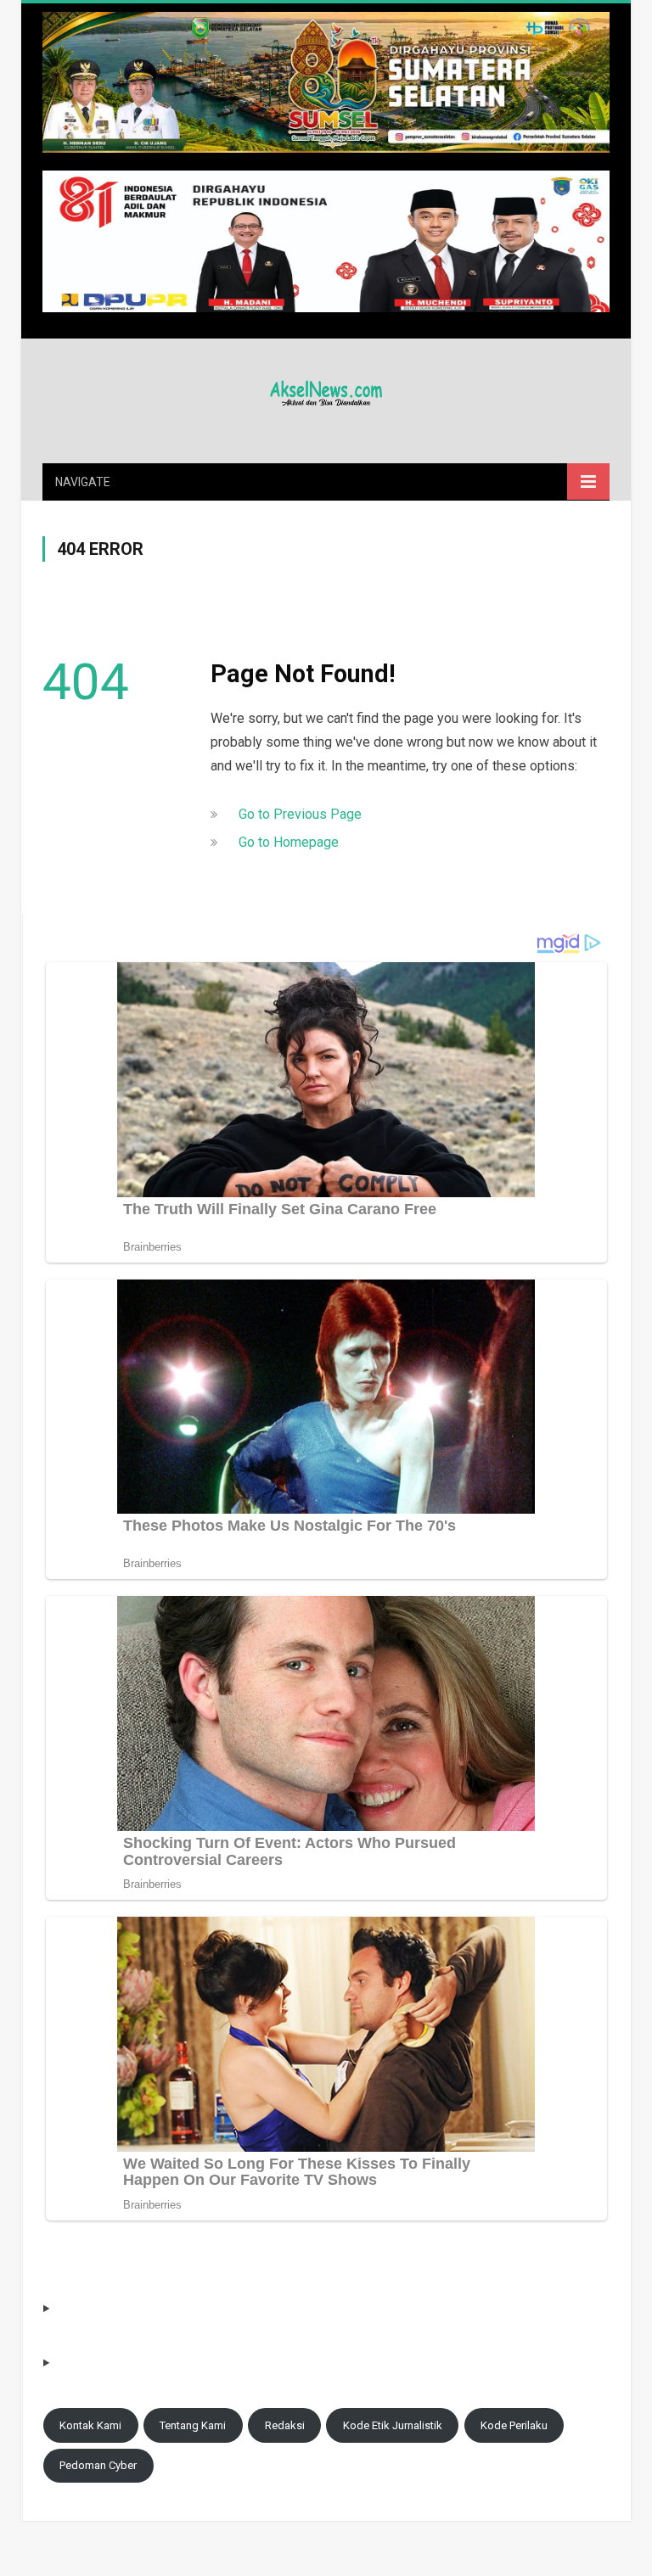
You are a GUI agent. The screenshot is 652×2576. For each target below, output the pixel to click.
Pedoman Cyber (98, 2465)
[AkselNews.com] (326, 391)
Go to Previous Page (300, 814)
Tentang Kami (193, 2425)
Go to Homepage (289, 842)
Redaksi (285, 2425)
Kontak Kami (90, 2425)
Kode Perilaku (514, 2425)
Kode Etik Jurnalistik (393, 2425)
